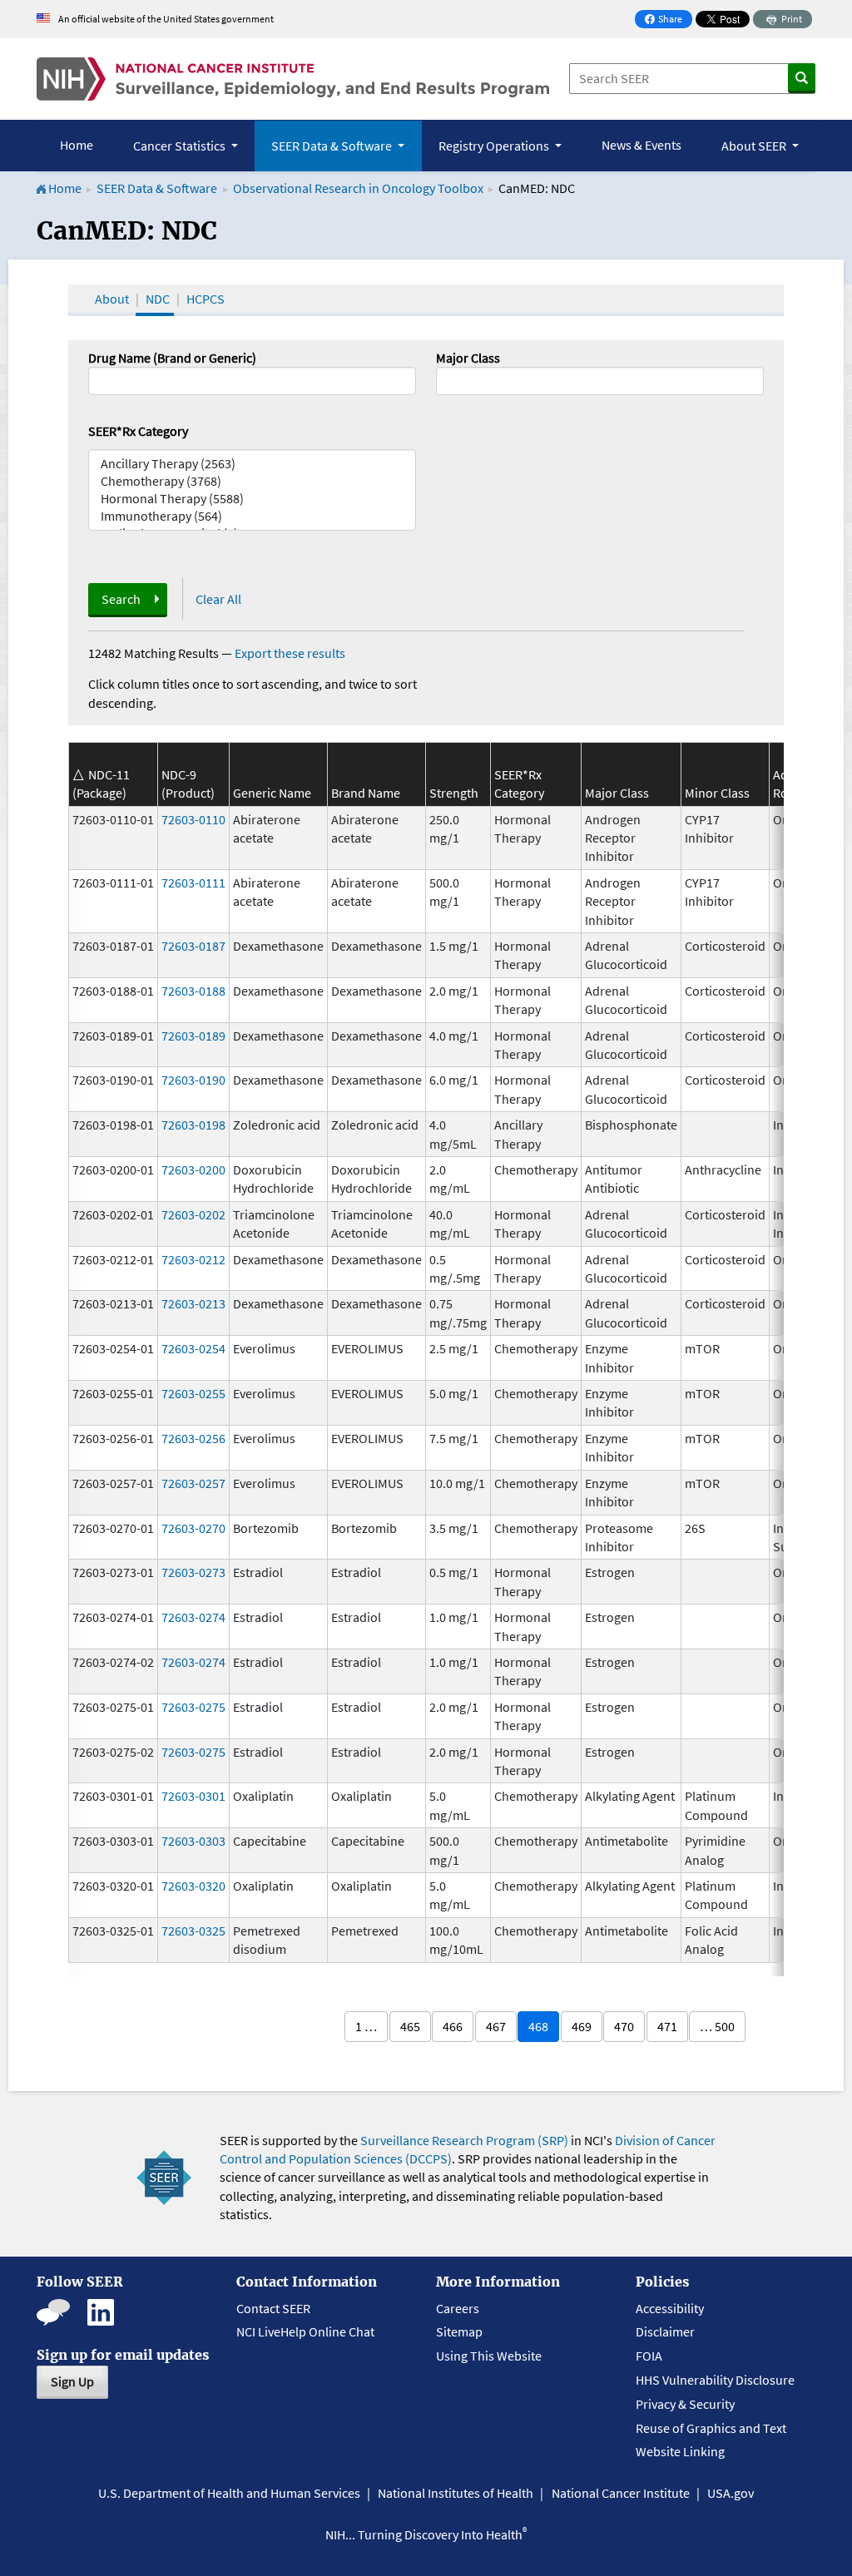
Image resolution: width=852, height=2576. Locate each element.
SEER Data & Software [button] (333, 146)
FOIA (649, 2356)
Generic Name (272, 793)
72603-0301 (193, 1796)
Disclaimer (665, 2331)
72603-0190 (193, 1080)
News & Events (641, 145)
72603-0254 (193, 1348)
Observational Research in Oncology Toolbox (358, 188)
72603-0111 (193, 883)
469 (582, 2026)
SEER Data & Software (157, 188)
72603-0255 (193, 1393)
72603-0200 (193, 1169)
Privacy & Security (685, 2404)
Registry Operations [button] (495, 146)
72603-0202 (193, 1214)
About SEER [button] (755, 146)
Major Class (468, 358)
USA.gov (731, 2493)
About (112, 299)
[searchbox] (446, 379)
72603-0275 (193, 1707)
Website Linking (680, 2451)
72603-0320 (193, 1886)
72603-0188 (193, 991)
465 (410, 2026)
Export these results (290, 653)
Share (668, 20)
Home (77, 145)
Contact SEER (273, 2308)
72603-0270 (193, 1528)
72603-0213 (193, 1303)
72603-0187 (193, 946)
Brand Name (366, 793)
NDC (158, 299)
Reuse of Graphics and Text (711, 2428)
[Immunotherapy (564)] (252, 516)
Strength (454, 793)
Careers (458, 2308)
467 (496, 2026)
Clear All (218, 599)
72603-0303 (193, 1841)
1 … (366, 2026)
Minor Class (717, 793)
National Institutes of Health (456, 2493)
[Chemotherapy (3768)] (252, 481)
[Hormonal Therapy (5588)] (252, 499)
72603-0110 (193, 819)
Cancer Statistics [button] (181, 146)
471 (667, 2026)
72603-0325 (193, 1931)
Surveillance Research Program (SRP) (464, 2140)
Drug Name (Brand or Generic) (172, 358)
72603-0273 (193, 1572)
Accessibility (670, 2308)
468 (538, 2026)
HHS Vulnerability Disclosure (715, 2380)
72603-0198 (193, 1125)
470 (624, 2026)
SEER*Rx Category (138, 431)
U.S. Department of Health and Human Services (229, 2493)
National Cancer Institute (621, 2493)
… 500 (717, 2026)
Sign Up (72, 2381)
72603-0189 (193, 1036)
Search (121, 599)
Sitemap (459, 2331)
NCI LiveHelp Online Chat (305, 2331)
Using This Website (489, 2356)
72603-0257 (193, 1483)
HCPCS (206, 299)
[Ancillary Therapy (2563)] (252, 464)
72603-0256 (193, 1438)
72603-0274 (193, 1617)
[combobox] (600, 381)
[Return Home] (293, 79)
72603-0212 (193, 1259)
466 (453, 2026)
